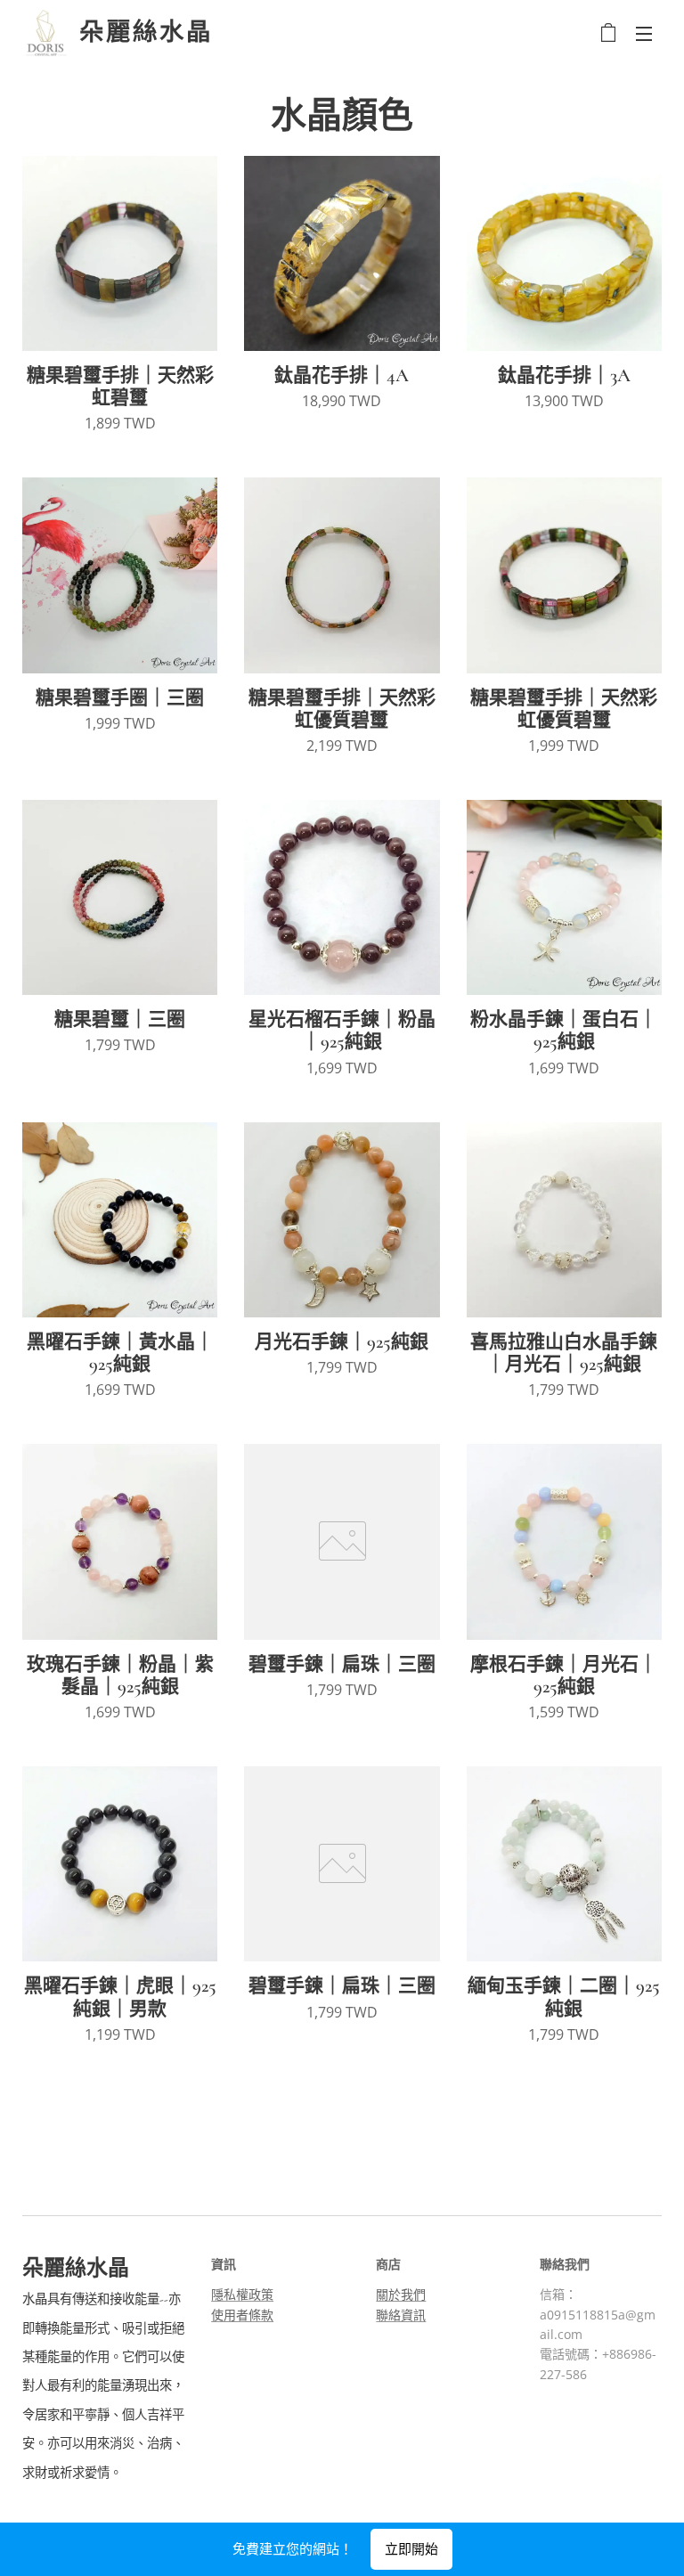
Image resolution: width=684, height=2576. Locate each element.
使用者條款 (242, 2315)
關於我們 (401, 2294)
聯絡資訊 (401, 2315)
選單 (644, 33)
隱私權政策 (242, 2294)
